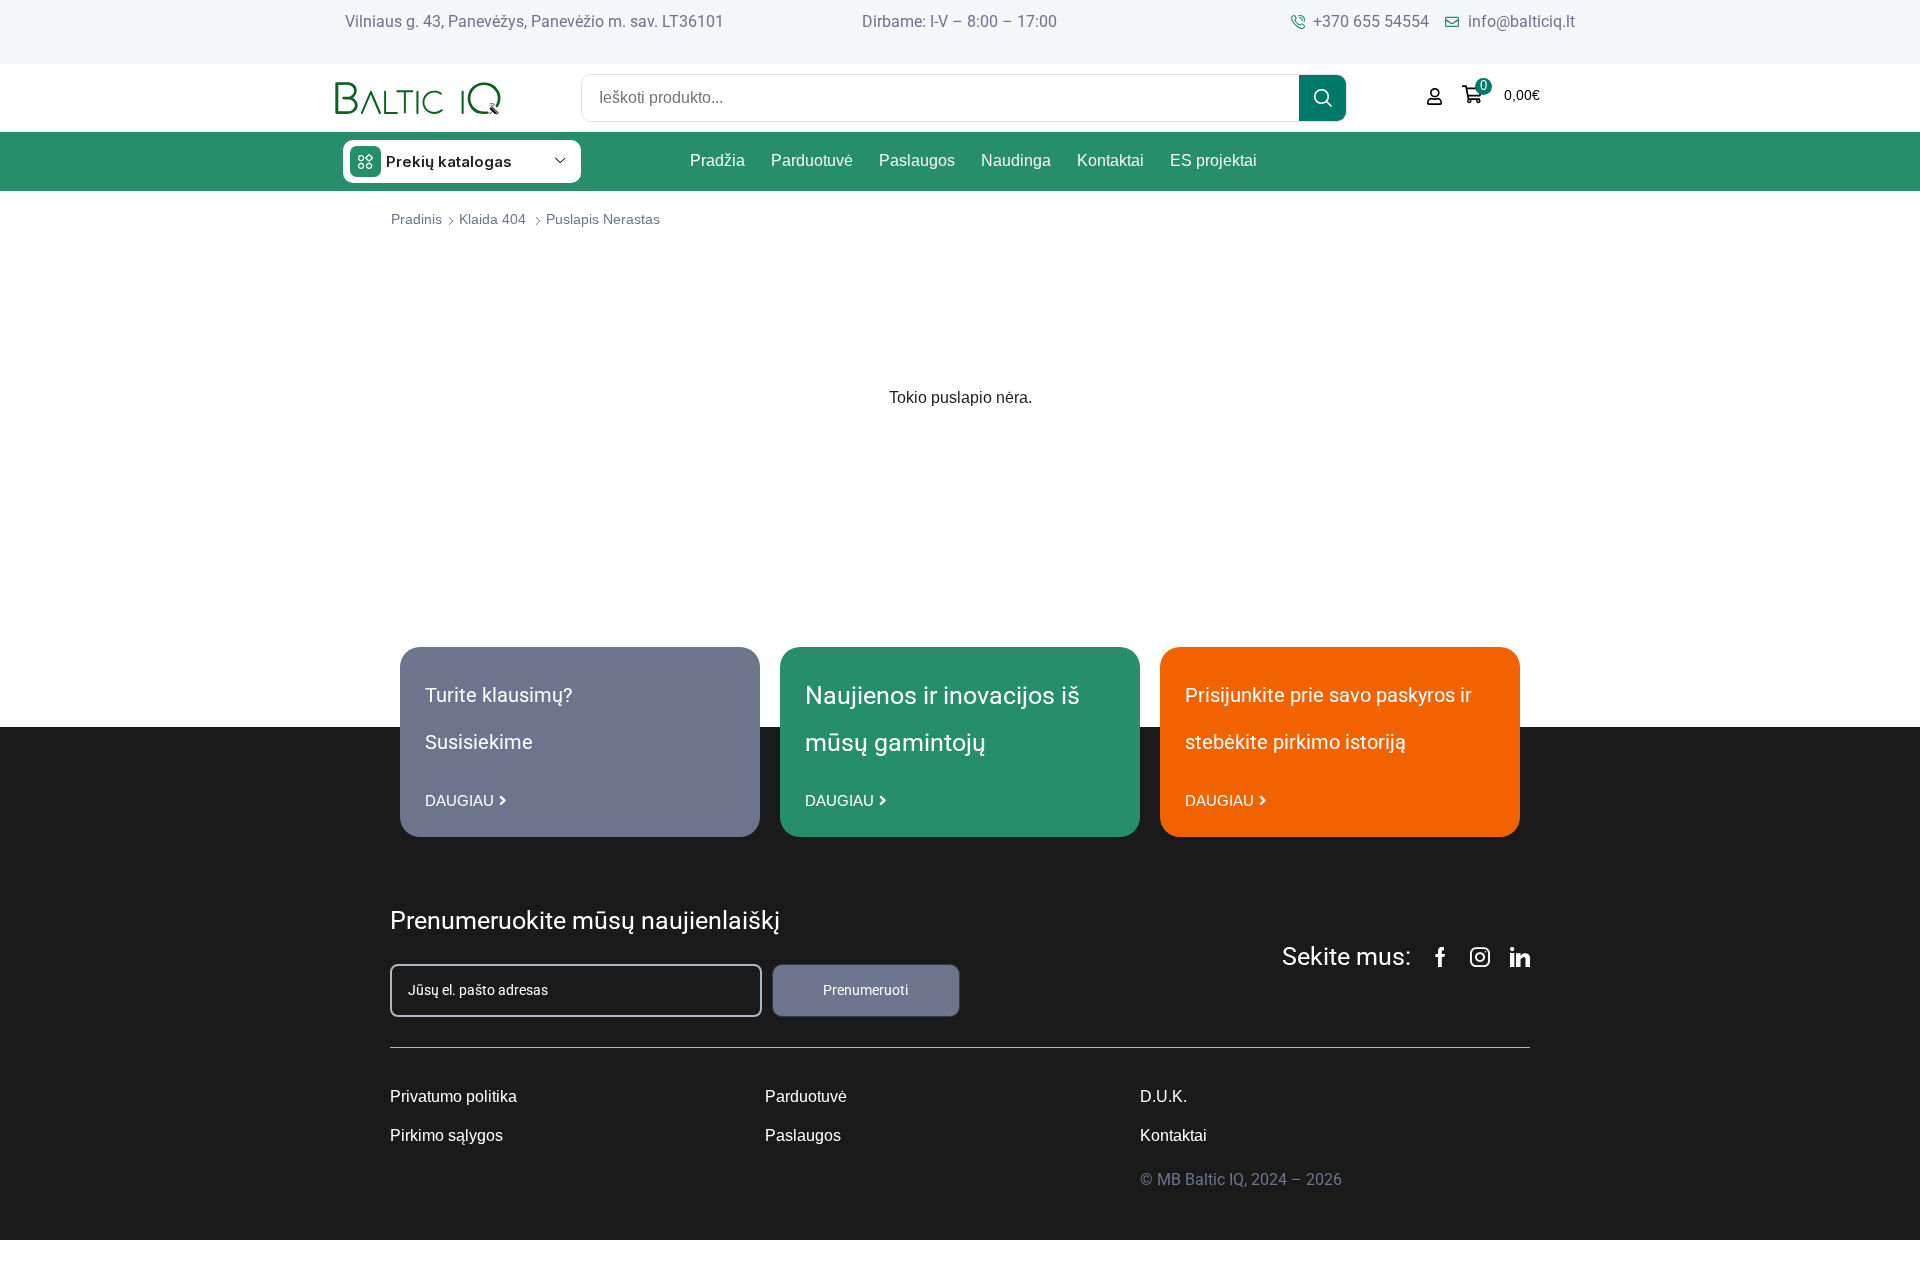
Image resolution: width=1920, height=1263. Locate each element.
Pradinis (416, 219)
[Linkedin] (1520, 957)
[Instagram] (1480, 957)
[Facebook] (1440, 957)
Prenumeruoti (865, 990)
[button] (1501, 94)
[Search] (1322, 98)
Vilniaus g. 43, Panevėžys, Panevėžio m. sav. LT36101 (534, 21)
